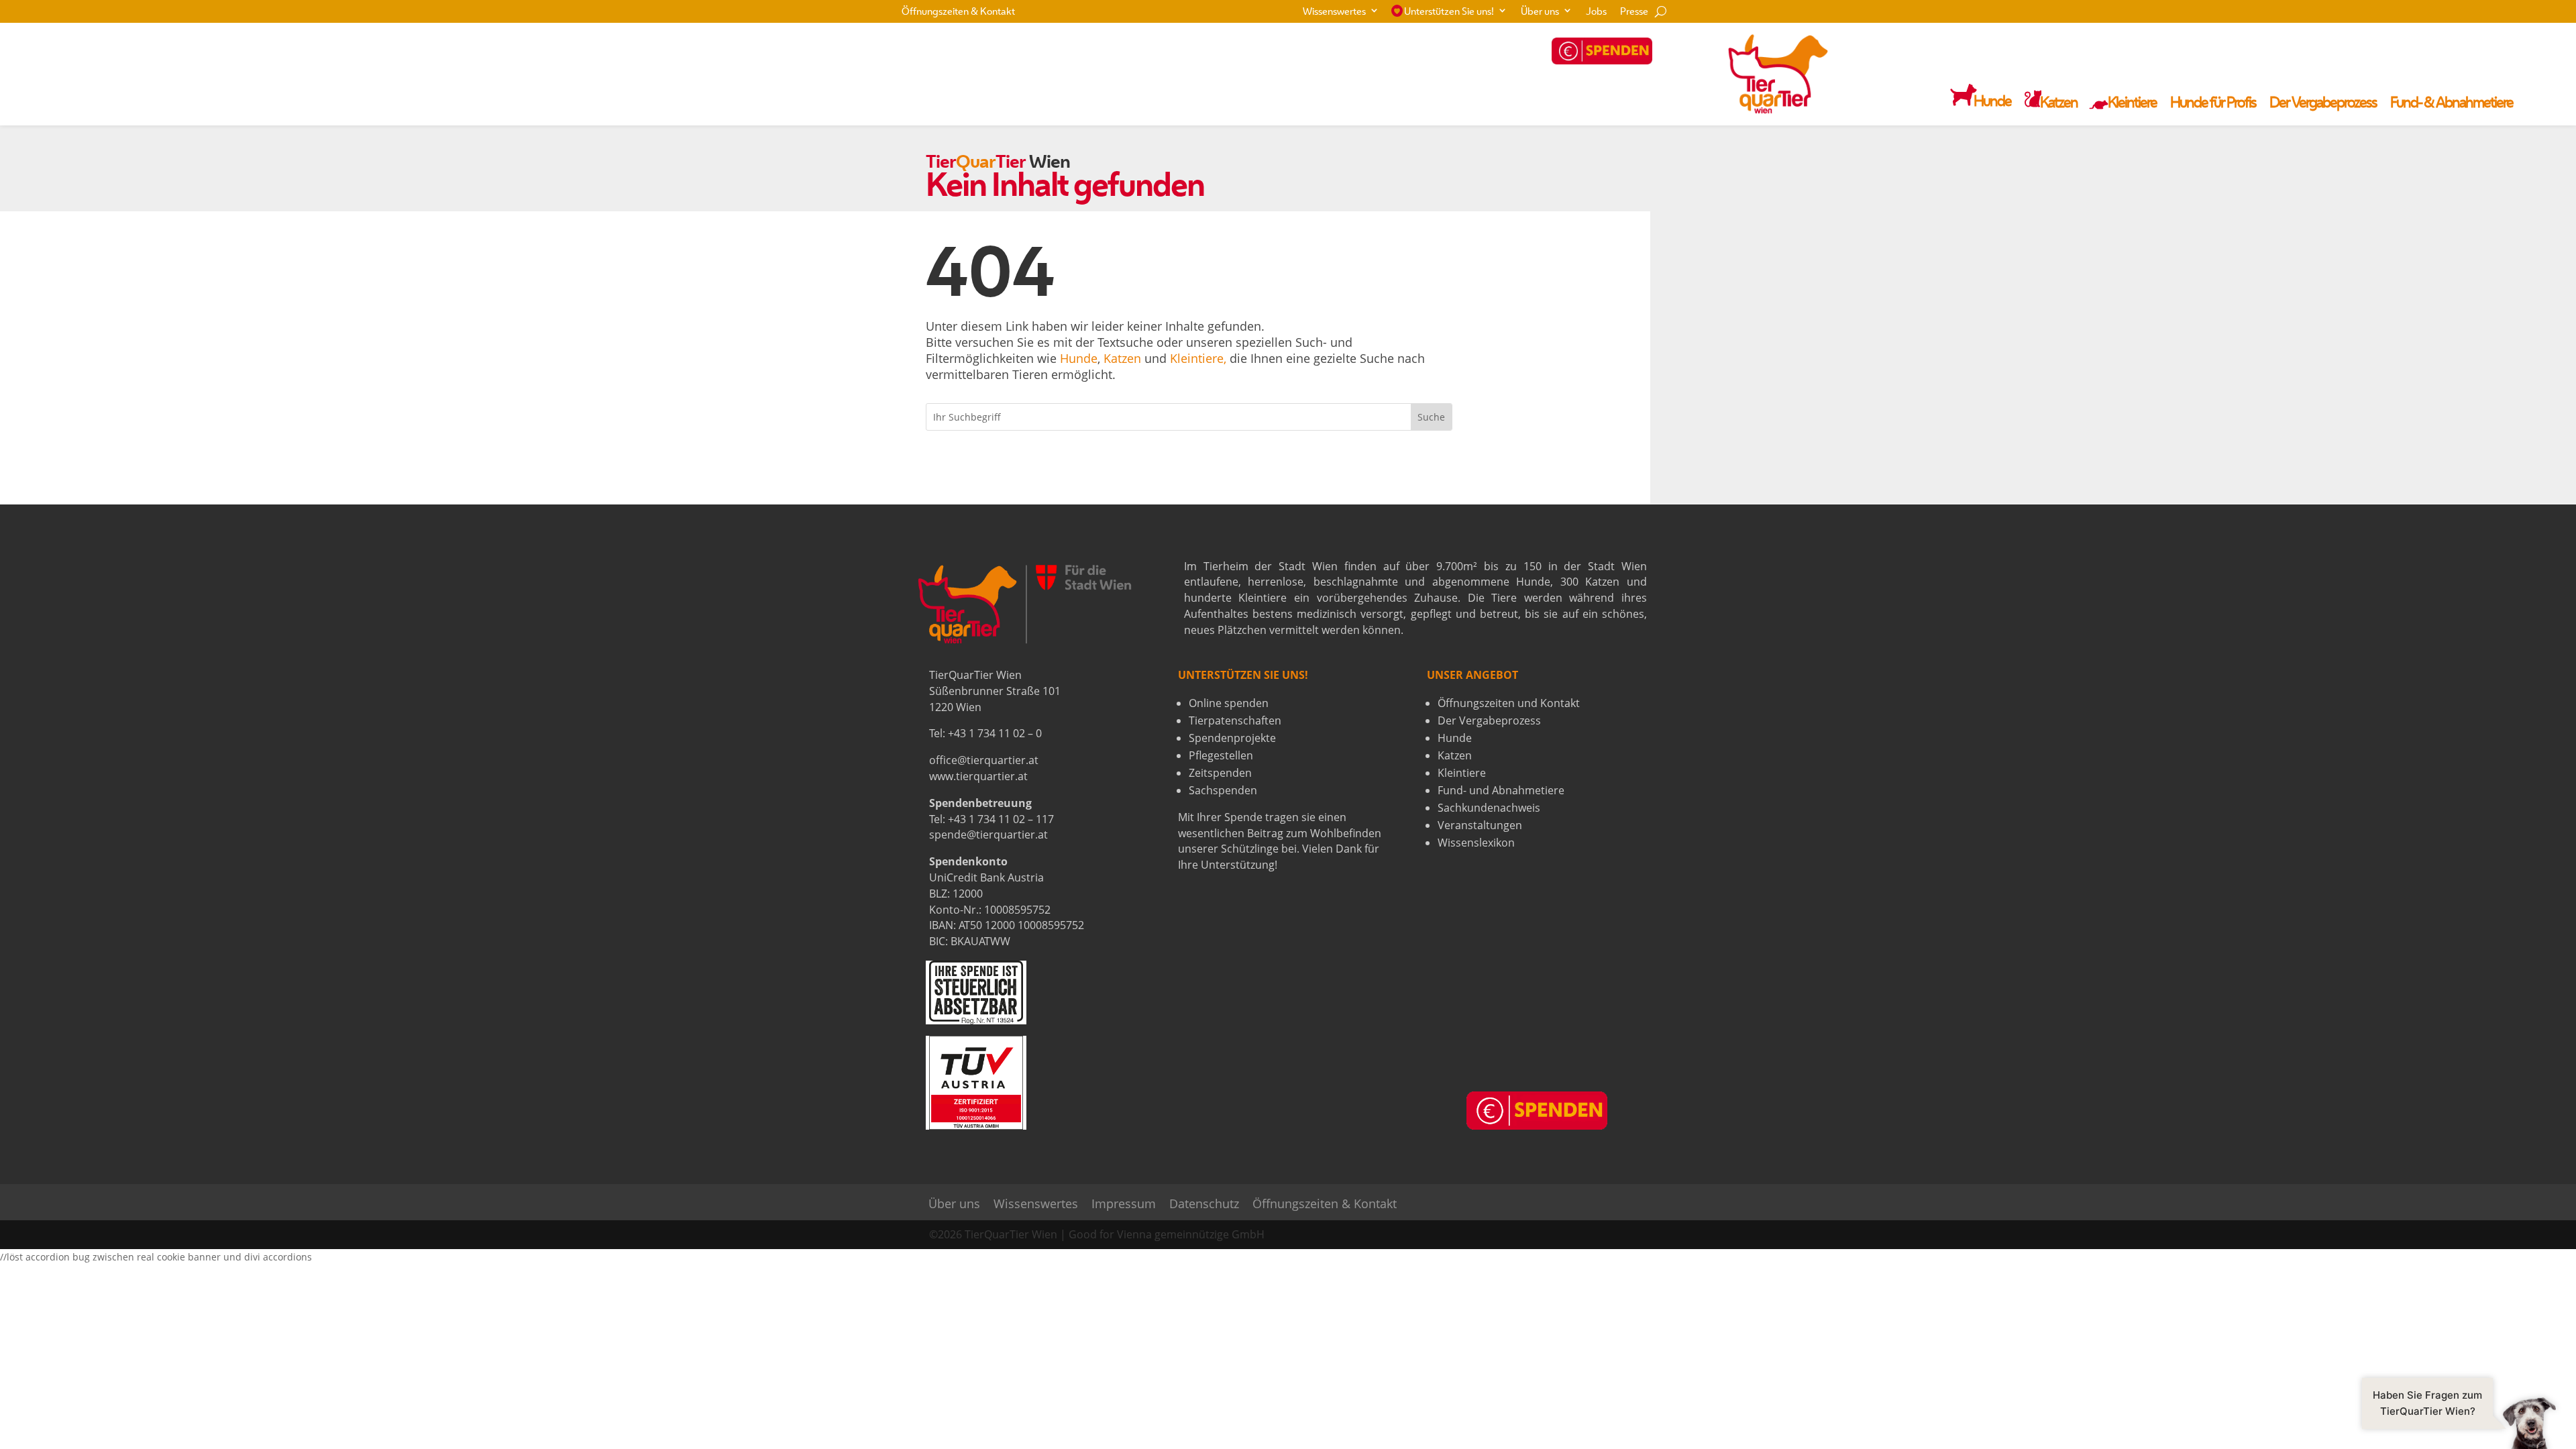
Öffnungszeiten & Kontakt (958, 12)
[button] (2459, 1422)
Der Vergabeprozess (2323, 104)
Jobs (1596, 12)
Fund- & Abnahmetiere (2452, 104)
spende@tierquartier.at (988, 835)
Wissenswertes (1334, 12)
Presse (1634, 12)
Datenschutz (1204, 1204)
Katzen (1122, 358)
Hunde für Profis (2213, 104)
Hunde (1079, 358)
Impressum (1124, 1204)
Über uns (1540, 12)
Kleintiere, (1198, 358)
